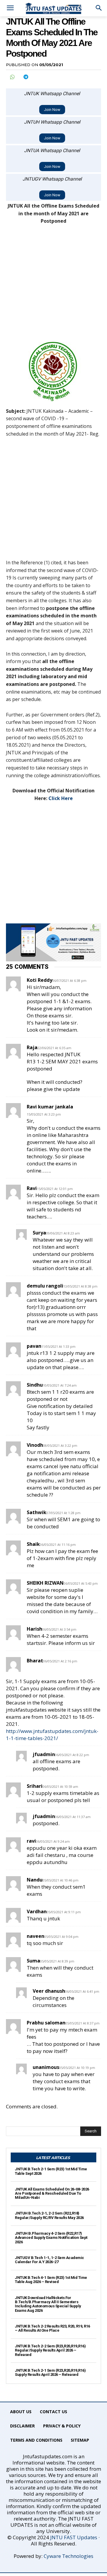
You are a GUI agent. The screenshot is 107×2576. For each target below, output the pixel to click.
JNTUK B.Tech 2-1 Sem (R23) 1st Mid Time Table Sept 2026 (51, 2171)
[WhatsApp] (12, 77)
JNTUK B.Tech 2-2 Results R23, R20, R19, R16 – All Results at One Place (52, 2328)
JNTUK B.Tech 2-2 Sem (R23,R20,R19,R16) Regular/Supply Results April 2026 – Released (50, 2350)
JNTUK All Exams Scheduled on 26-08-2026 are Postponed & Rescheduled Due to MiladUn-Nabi (52, 2193)
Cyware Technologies (69, 2556)
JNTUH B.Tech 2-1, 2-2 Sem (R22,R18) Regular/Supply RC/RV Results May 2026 (49, 2215)
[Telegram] (26, 77)
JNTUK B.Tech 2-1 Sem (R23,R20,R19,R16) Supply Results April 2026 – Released (50, 2372)
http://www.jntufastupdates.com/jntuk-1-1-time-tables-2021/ (52, 1735)
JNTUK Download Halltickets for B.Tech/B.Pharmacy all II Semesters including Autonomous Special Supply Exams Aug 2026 (48, 2304)
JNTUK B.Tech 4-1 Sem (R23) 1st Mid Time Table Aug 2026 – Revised (51, 2280)
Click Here (61, 798)
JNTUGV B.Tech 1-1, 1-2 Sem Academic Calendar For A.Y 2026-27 (49, 2260)
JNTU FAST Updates (74, 2537)
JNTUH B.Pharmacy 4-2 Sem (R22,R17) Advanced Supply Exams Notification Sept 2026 (51, 2238)
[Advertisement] (53, 286)
